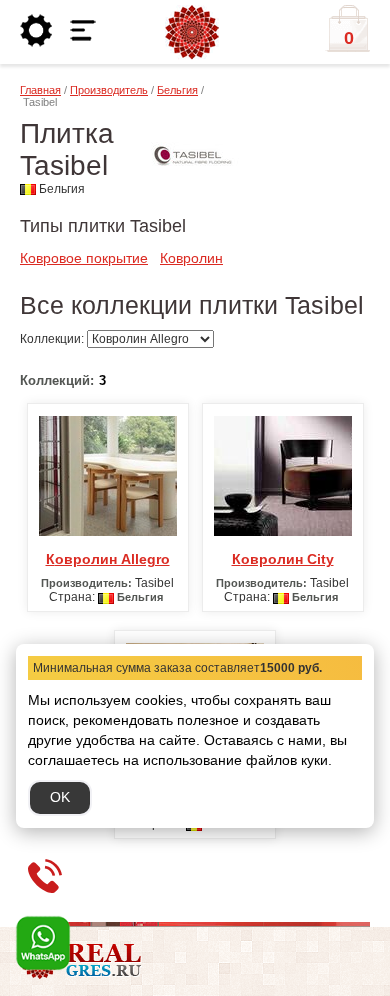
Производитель (109, 90)
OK (60, 797)
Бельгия (177, 90)
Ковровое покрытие (84, 258)
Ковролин (191, 258)
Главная (40, 90)
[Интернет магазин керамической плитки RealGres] (192, 33)
